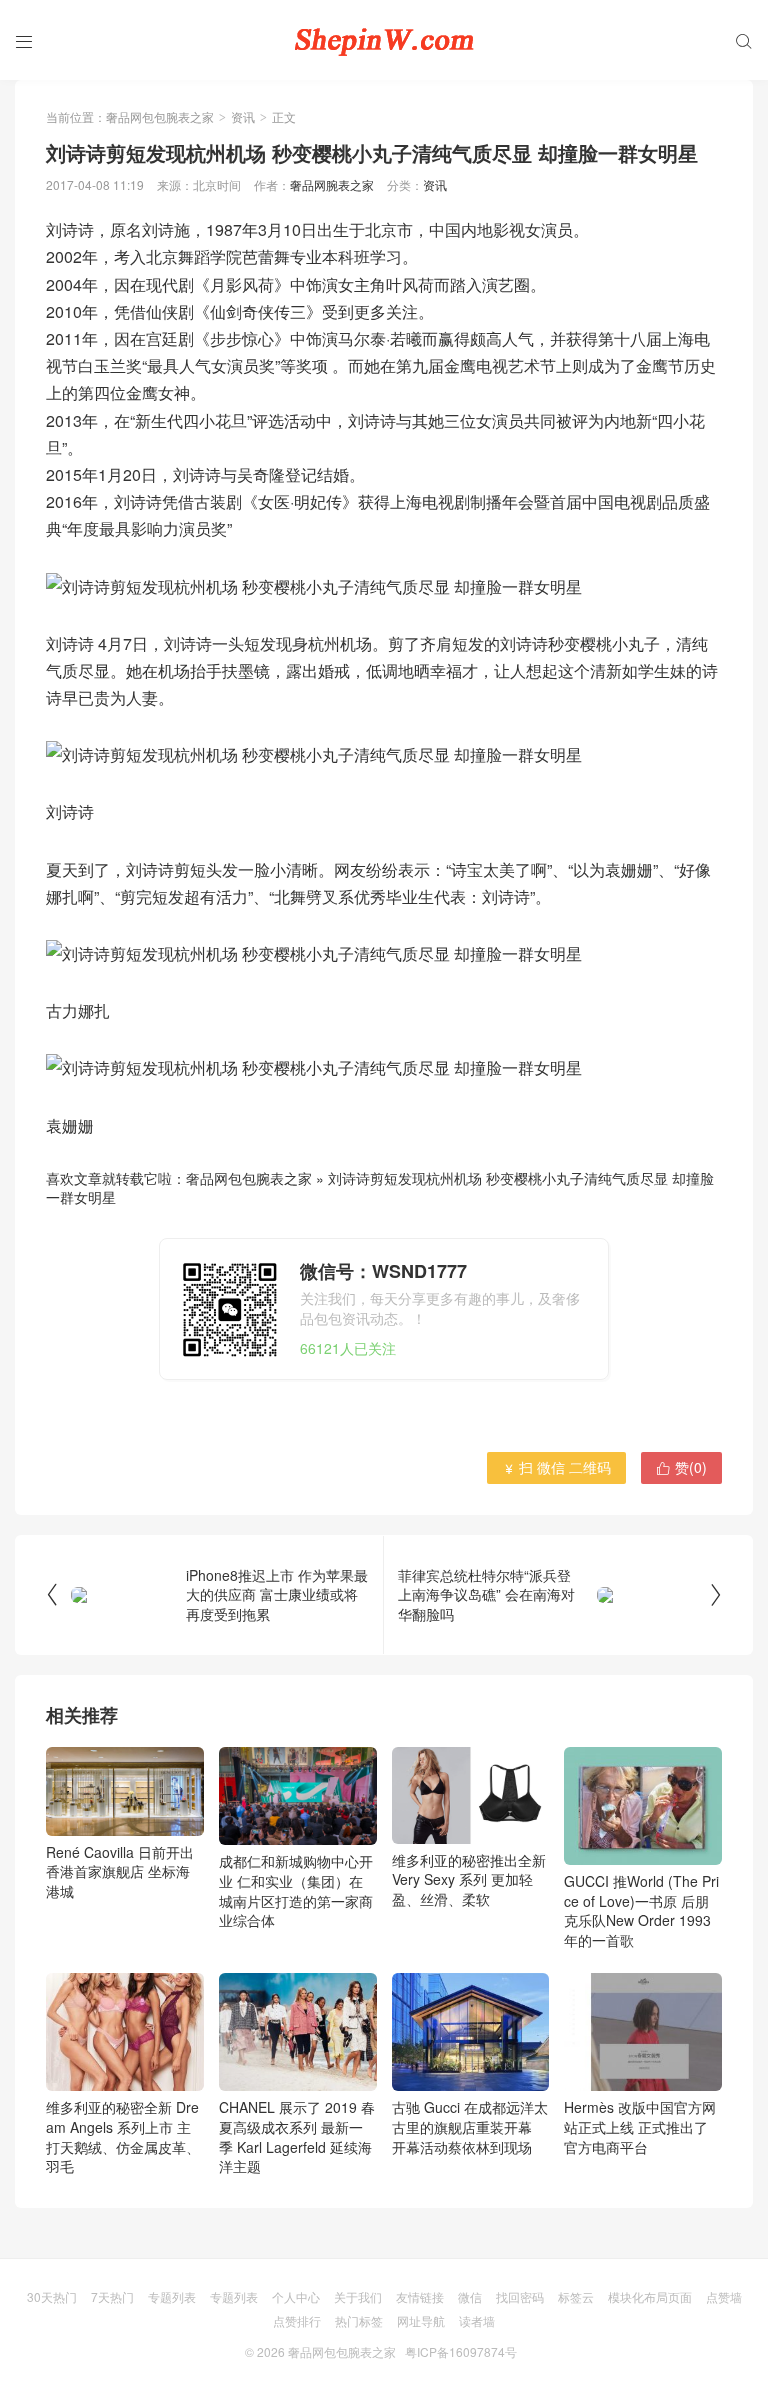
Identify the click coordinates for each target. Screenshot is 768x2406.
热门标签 (359, 2320)
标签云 (576, 2296)
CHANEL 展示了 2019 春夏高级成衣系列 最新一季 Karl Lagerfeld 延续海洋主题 (297, 2136)
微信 (470, 2296)
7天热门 (112, 2296)
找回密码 (520, 2296)
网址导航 (421, 2320)
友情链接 (420, 2296)
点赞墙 (724, 2296)
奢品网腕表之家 (332, 184)
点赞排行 (297, 2320)
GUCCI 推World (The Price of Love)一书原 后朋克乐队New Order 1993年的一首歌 (641, 1910)
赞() (681, 1467)
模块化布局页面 (650, 2296)
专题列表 (172, 2296)
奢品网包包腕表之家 (160, 116)
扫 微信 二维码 (556, 1467)
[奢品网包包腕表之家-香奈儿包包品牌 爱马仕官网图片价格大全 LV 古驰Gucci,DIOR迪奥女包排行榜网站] (384, 40)
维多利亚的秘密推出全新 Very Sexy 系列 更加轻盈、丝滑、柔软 (469, 1879)
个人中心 (296, 2296)
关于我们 (358, 2296)
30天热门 (52, 2296)
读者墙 (477, 2320)
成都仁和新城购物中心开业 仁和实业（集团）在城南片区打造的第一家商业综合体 (296, 1890)
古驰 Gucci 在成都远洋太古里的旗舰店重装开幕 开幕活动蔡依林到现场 (470, 2126)
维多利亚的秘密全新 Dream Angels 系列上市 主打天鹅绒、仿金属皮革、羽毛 (123, 2136)
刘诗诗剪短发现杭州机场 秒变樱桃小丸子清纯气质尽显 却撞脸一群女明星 (380, 1188)
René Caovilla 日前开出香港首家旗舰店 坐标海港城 (120, 1871)
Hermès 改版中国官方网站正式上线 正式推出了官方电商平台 (640, 2126)
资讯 (243, 116)
